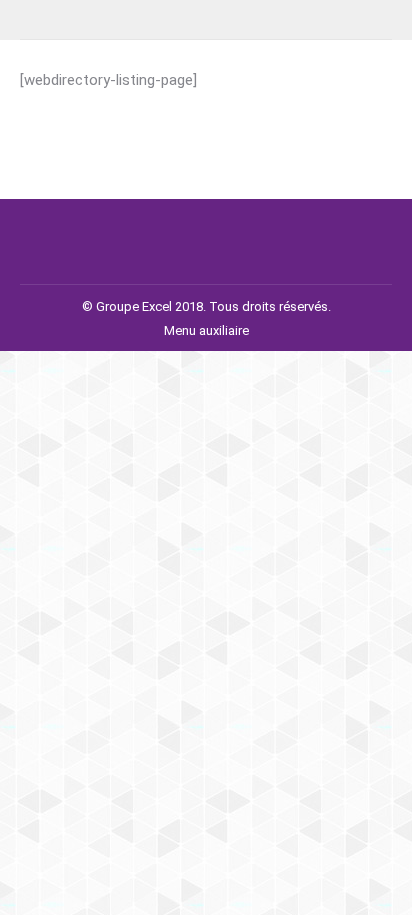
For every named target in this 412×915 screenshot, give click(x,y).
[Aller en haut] (382, 885)
